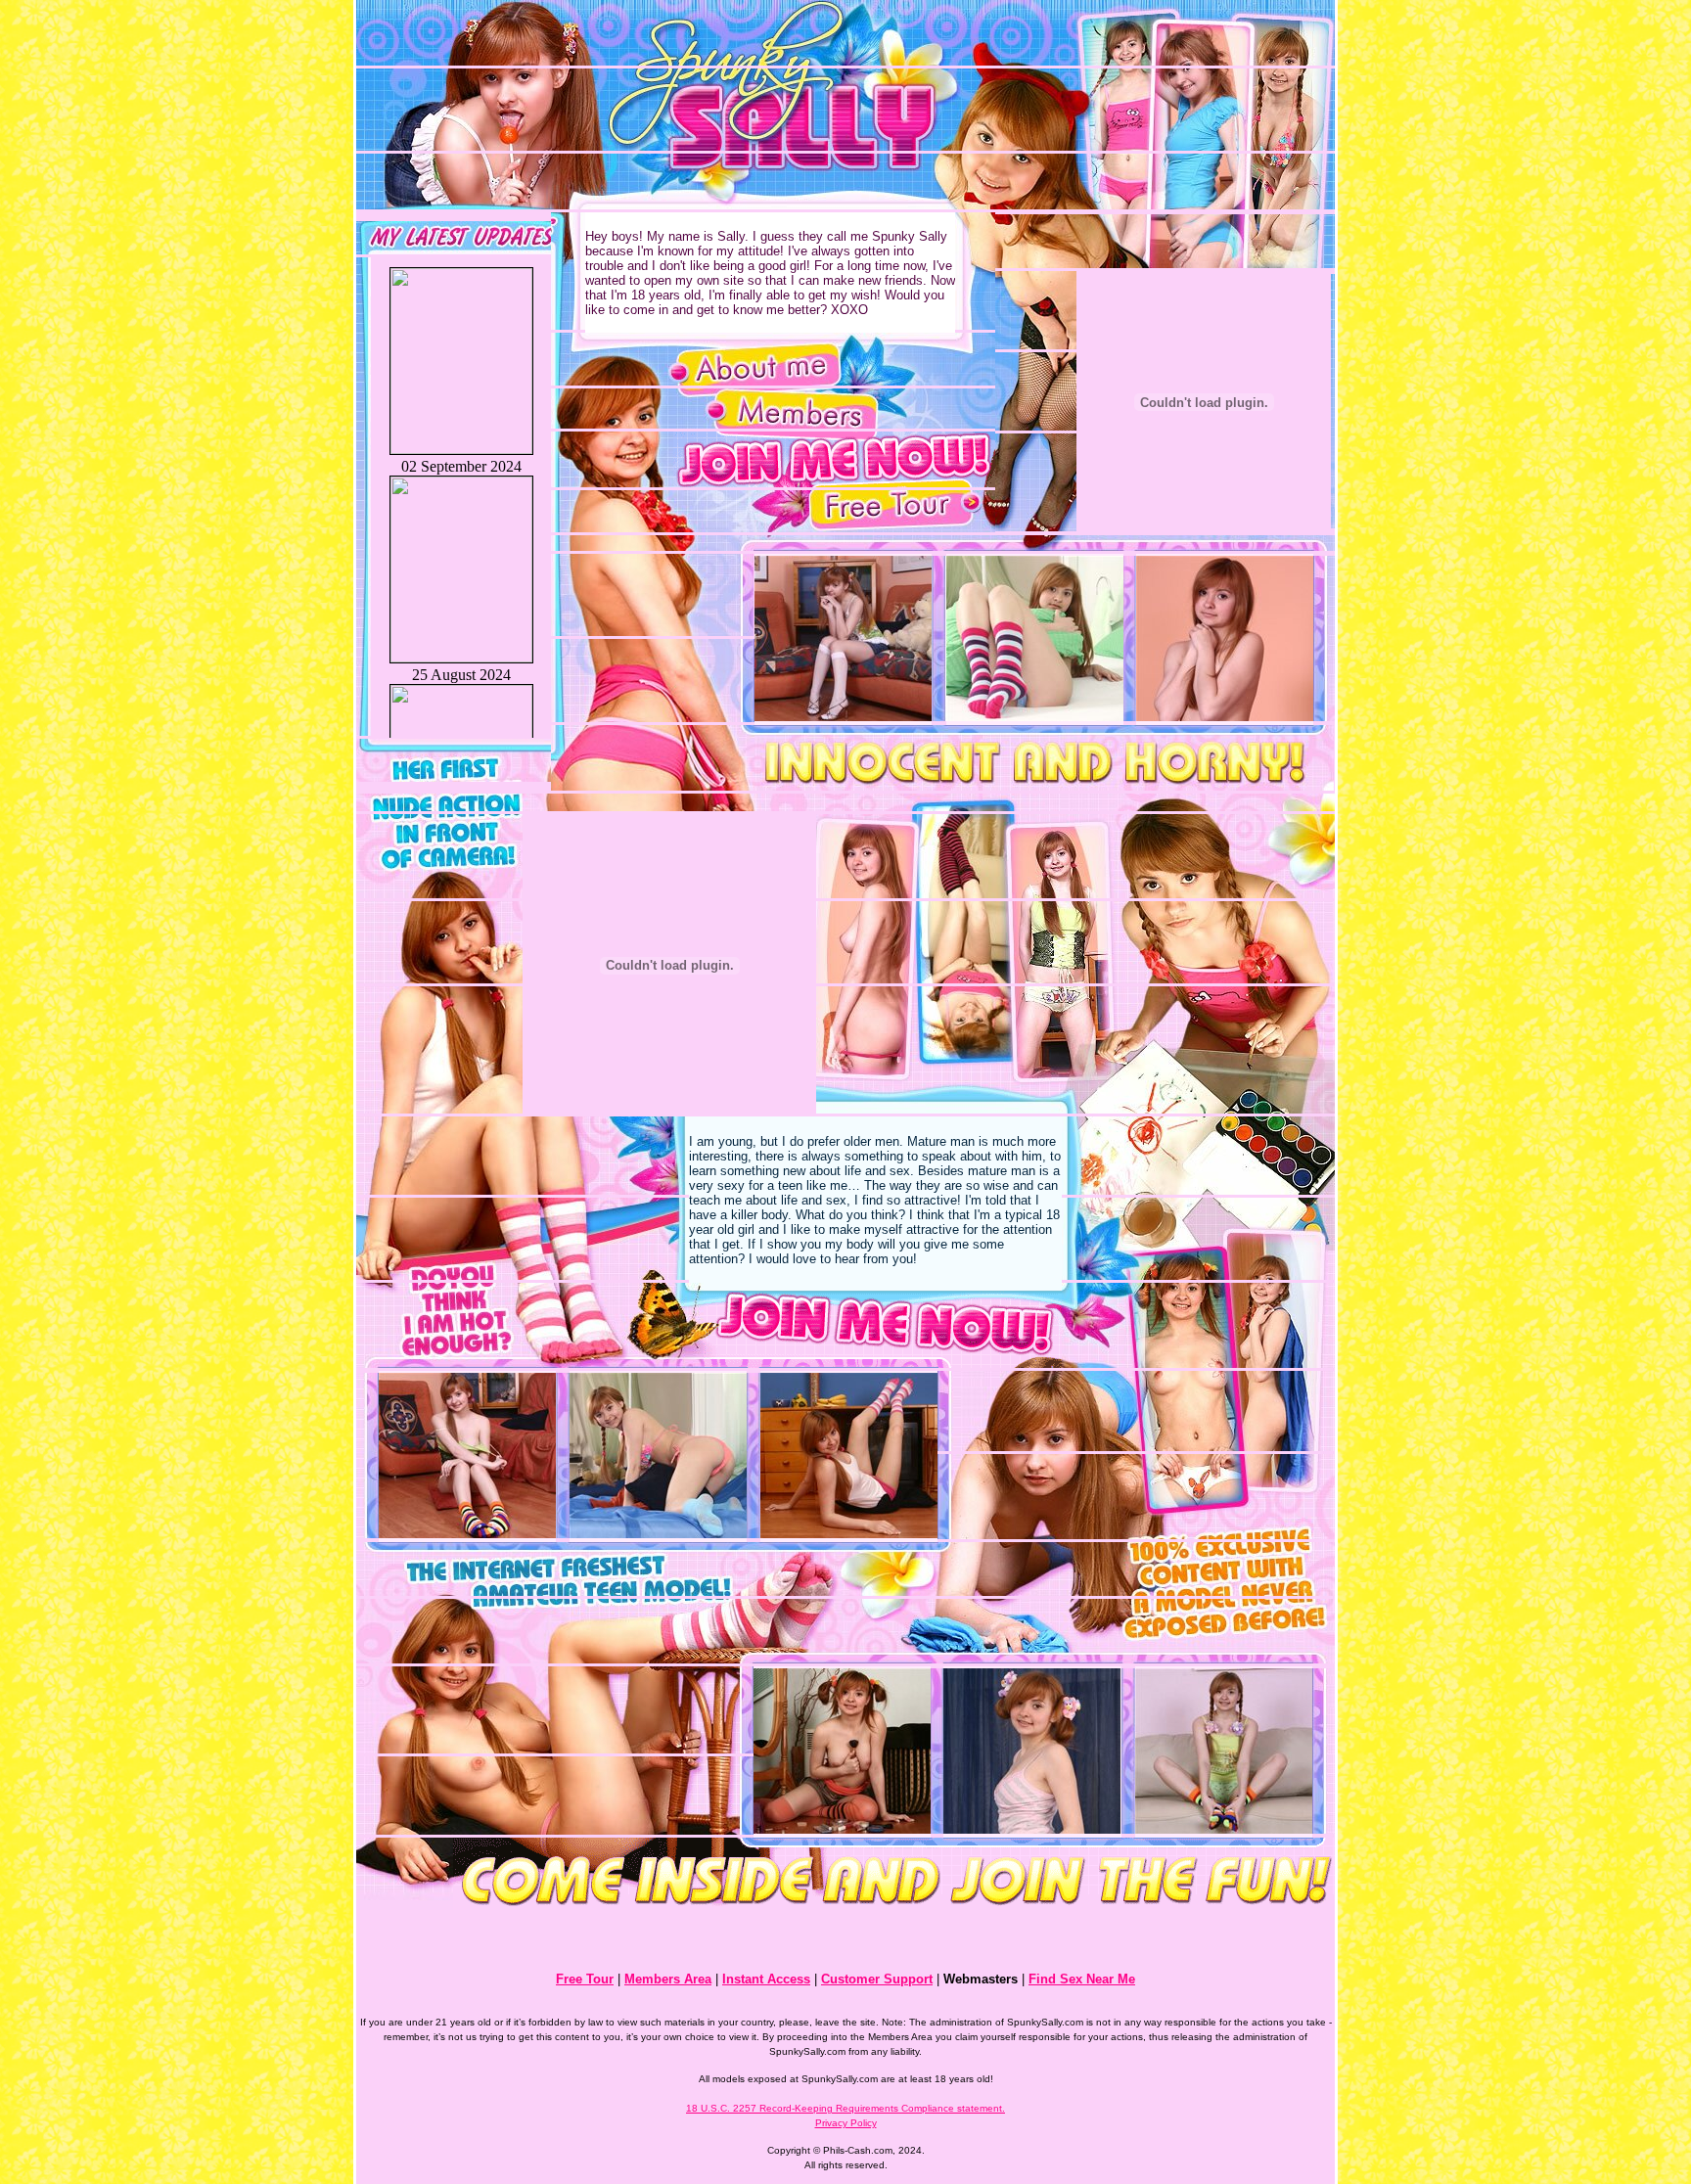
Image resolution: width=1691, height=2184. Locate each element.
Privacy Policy (846, 2123)
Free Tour (585, 1979)
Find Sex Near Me (1082, 1979)
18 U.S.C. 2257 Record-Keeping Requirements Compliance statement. (845, 2108)
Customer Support (877, 1979)
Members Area (668, 1979)
